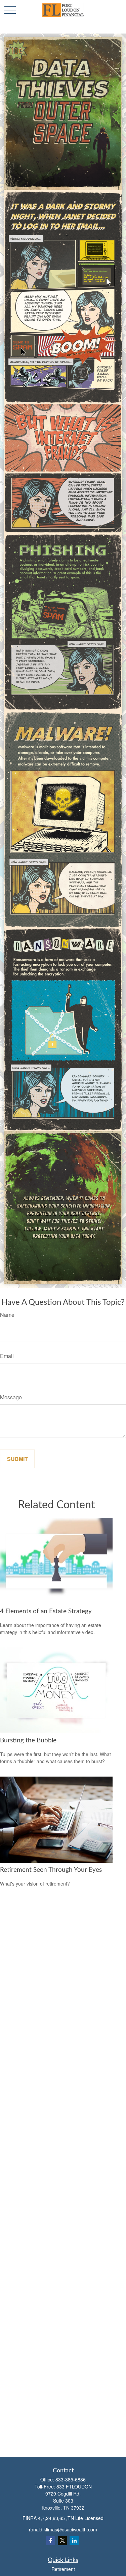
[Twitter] (62, 2541)
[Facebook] (51, 2541)
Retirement (63, 2569)
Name (7, 1315)
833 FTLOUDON (74, 2486)
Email (7, 1356)
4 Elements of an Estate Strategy (46, 1611)
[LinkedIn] (74, 2541)
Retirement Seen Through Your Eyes (51, 1870)
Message (11, 1397)
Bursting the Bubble (28, 1741)
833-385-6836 (71, 2479)
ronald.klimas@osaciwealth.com (63, 2529)
